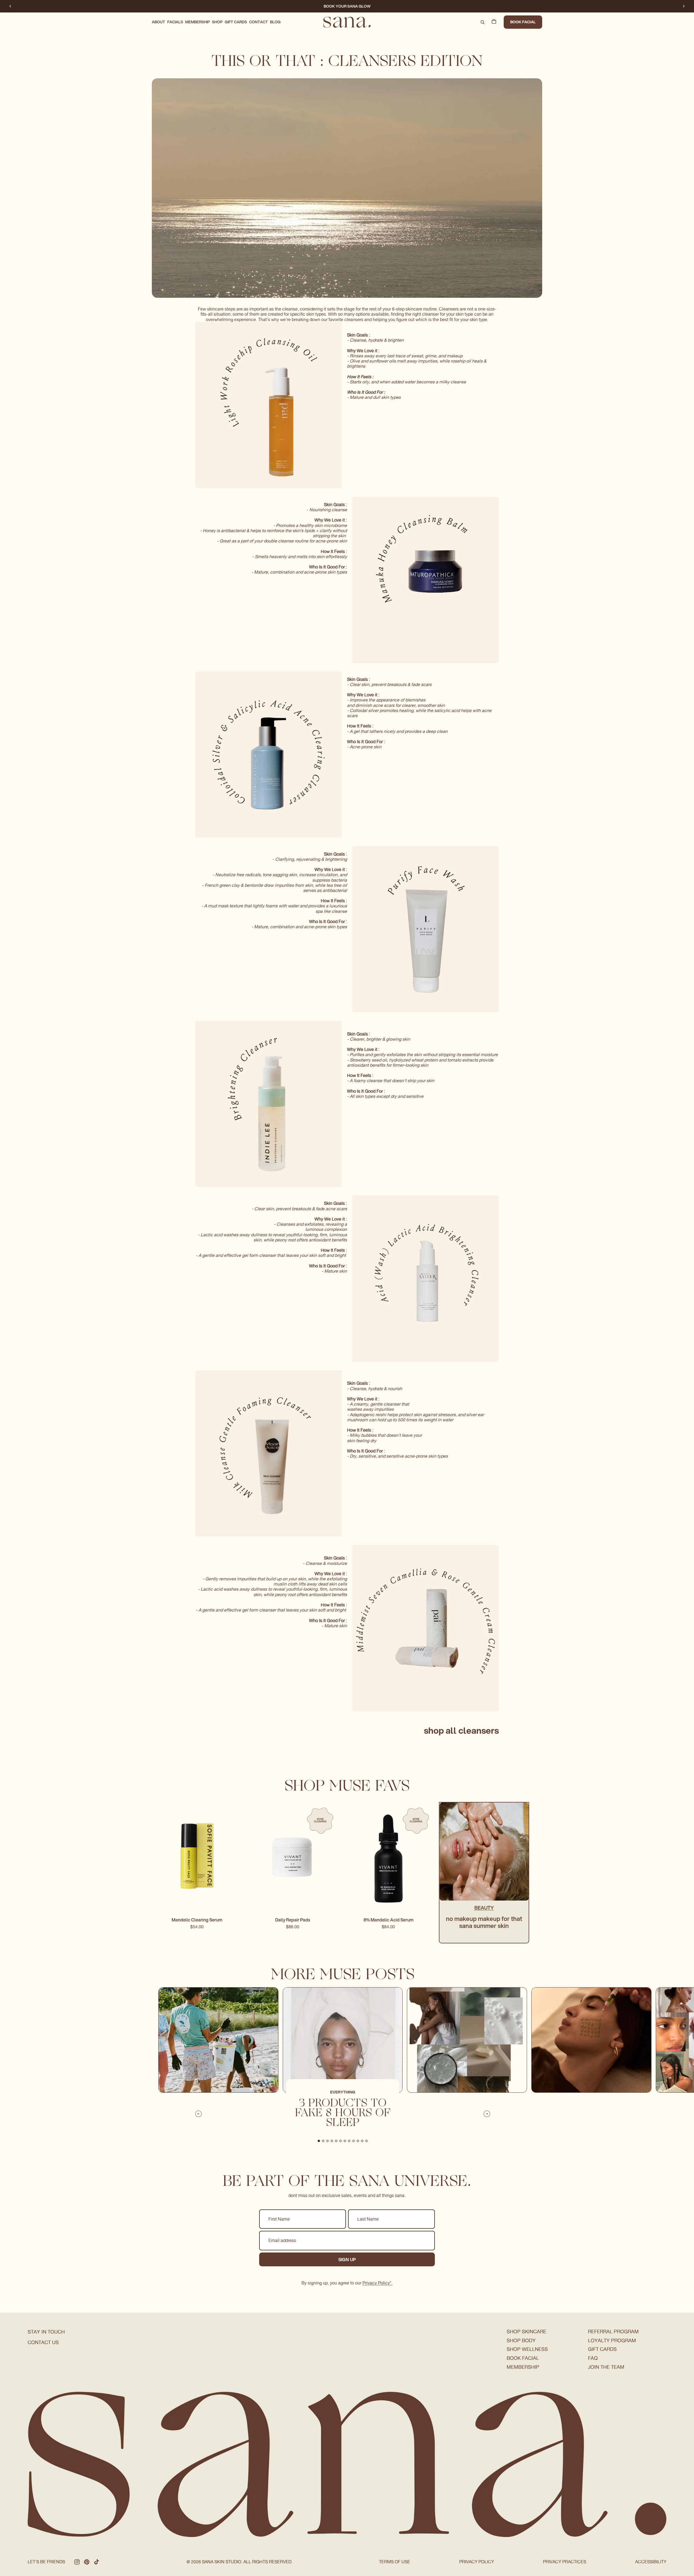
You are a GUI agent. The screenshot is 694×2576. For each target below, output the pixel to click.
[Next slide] (684, 6)
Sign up (347, 2259)
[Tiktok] (97, 2562)
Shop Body (521, 2340)
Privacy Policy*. (377, 2283)
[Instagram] (77, 2562)
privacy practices (565, 2562)
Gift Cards (602, 2349)
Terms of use (395, 2562)
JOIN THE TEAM (606, 2367)
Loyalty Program (612, 2340)
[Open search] (483, 22)
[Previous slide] (10, 6)
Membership (523, 2367)
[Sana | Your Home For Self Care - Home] (347, 22)
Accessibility (651, 2562)
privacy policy (477, 2562)
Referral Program (613, 2331)
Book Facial (523, 22)
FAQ (593, 2358)
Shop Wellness (527, 2349)
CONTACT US (43, 2342)
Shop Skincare (526, 2331)
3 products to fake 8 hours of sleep (343, 2114)
